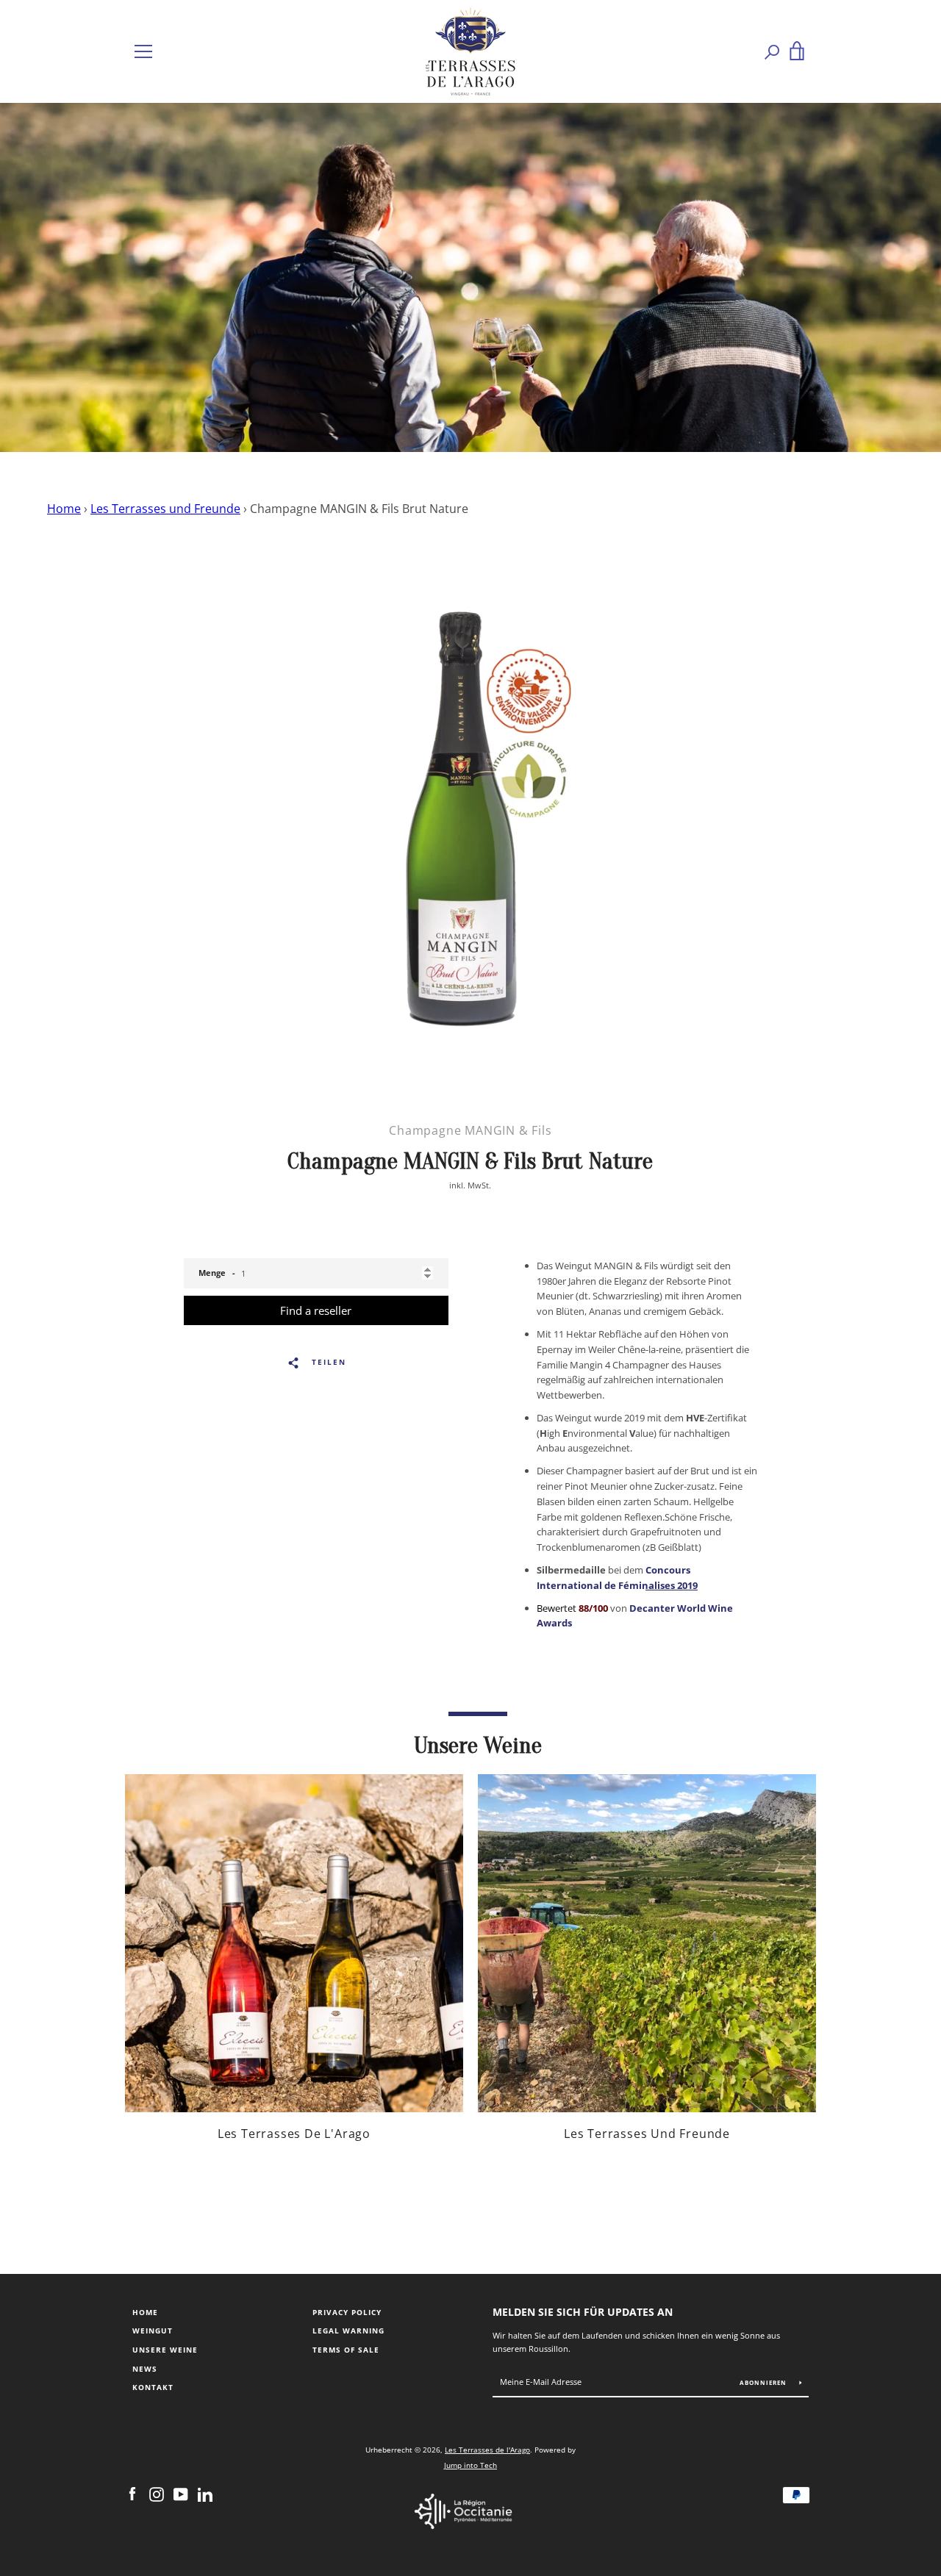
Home (64, 509)
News (145, 2369)
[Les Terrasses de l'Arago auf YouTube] (181, 2494)
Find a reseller (316, 1310)
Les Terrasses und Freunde (165, 509)
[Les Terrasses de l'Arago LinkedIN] (205, 2494)
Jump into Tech (470, 2465)
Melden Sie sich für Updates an (583, 2312)
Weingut (153, 2331)
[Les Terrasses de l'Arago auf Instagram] (157, 2494)
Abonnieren (764, 2382)
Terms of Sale (346, 2350)
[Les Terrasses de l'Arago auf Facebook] (132, 2494)
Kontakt (153, 2387)
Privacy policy (347, 2313)
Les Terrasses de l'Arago (487, 2450)
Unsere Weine (165, 2350)
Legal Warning (348, 2331)
